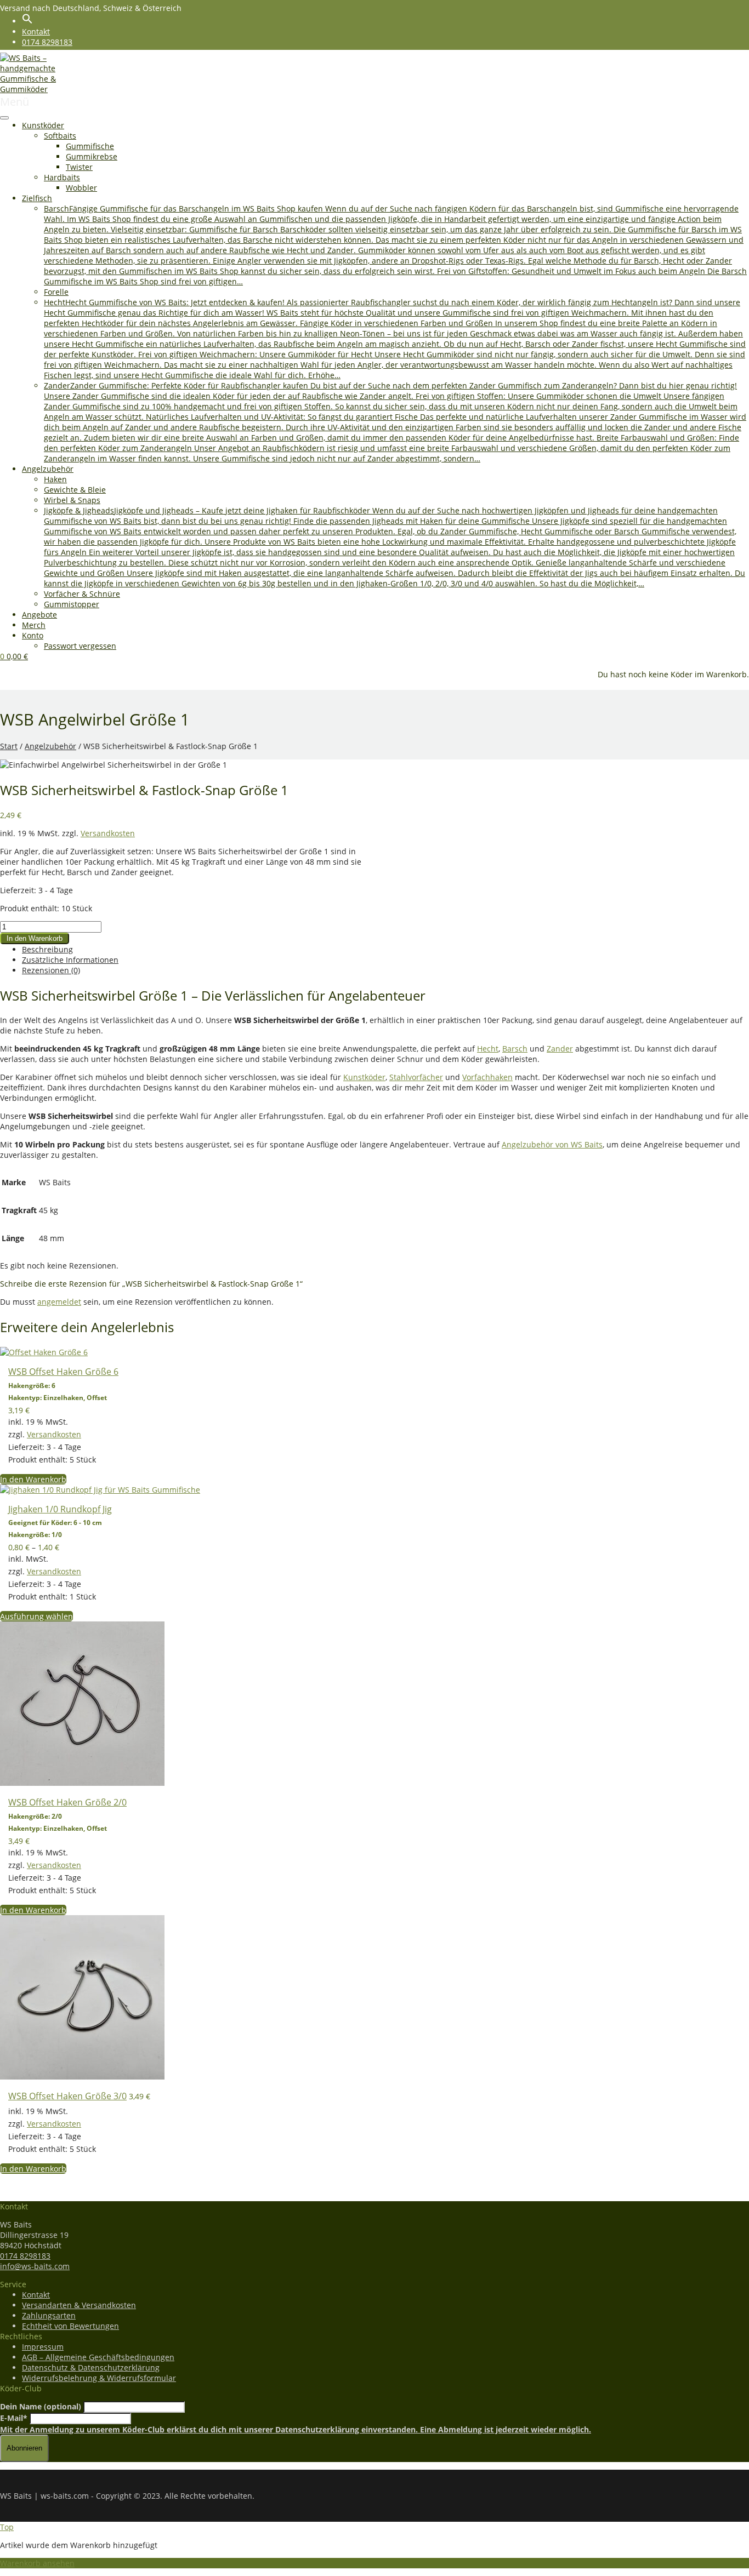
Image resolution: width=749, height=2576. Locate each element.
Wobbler (81, 188)
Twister (79, 167)
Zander (560, 1049)
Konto (33, 635)
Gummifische (90, 146)
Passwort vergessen (80, 646)
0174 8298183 (47, 42)
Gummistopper (72, 604)
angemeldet (59, 1302)
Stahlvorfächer (416, 1077)
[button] (27, 21)
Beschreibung (47, 949)
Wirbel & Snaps (72, 500)
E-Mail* (14, 2418)
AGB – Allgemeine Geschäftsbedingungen (98, 2357)
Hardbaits (62, 177)
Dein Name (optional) (41, 2406)
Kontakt (36, 32)
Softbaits (60, 136)
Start (9, 746)
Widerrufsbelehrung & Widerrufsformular (99, 2378)
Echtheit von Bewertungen (70, 2326)
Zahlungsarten (49, 2315)
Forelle (56, 292)
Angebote (39, 615)
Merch (34, 625)
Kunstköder (43, 125)
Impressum (43, 2347)
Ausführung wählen (36, 1616)
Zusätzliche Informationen (70, 960)
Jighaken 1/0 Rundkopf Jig (60, 1509)
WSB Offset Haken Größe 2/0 (67, 1802)
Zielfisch (37, 198)
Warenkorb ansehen (37, 2563)
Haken (55, 479)
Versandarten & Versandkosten (79, 2305)
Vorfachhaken (487, 1077)
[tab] (385, 949)
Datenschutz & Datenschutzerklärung (91, 2367)
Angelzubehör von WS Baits (552, 1144)
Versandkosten (108, 833)
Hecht (488, 1049)
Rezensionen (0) (51, 970)
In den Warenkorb (35, 938)
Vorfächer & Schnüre (82, 594)
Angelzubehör (48, 469)
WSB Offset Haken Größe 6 (63, 1372)
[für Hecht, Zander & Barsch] (41, 89)
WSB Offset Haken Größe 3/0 (67, 2096)
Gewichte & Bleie (75, 490)
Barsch (515, 1049)
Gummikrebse (92, 156)
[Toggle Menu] (4, 118)
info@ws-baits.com (35, 2266)
